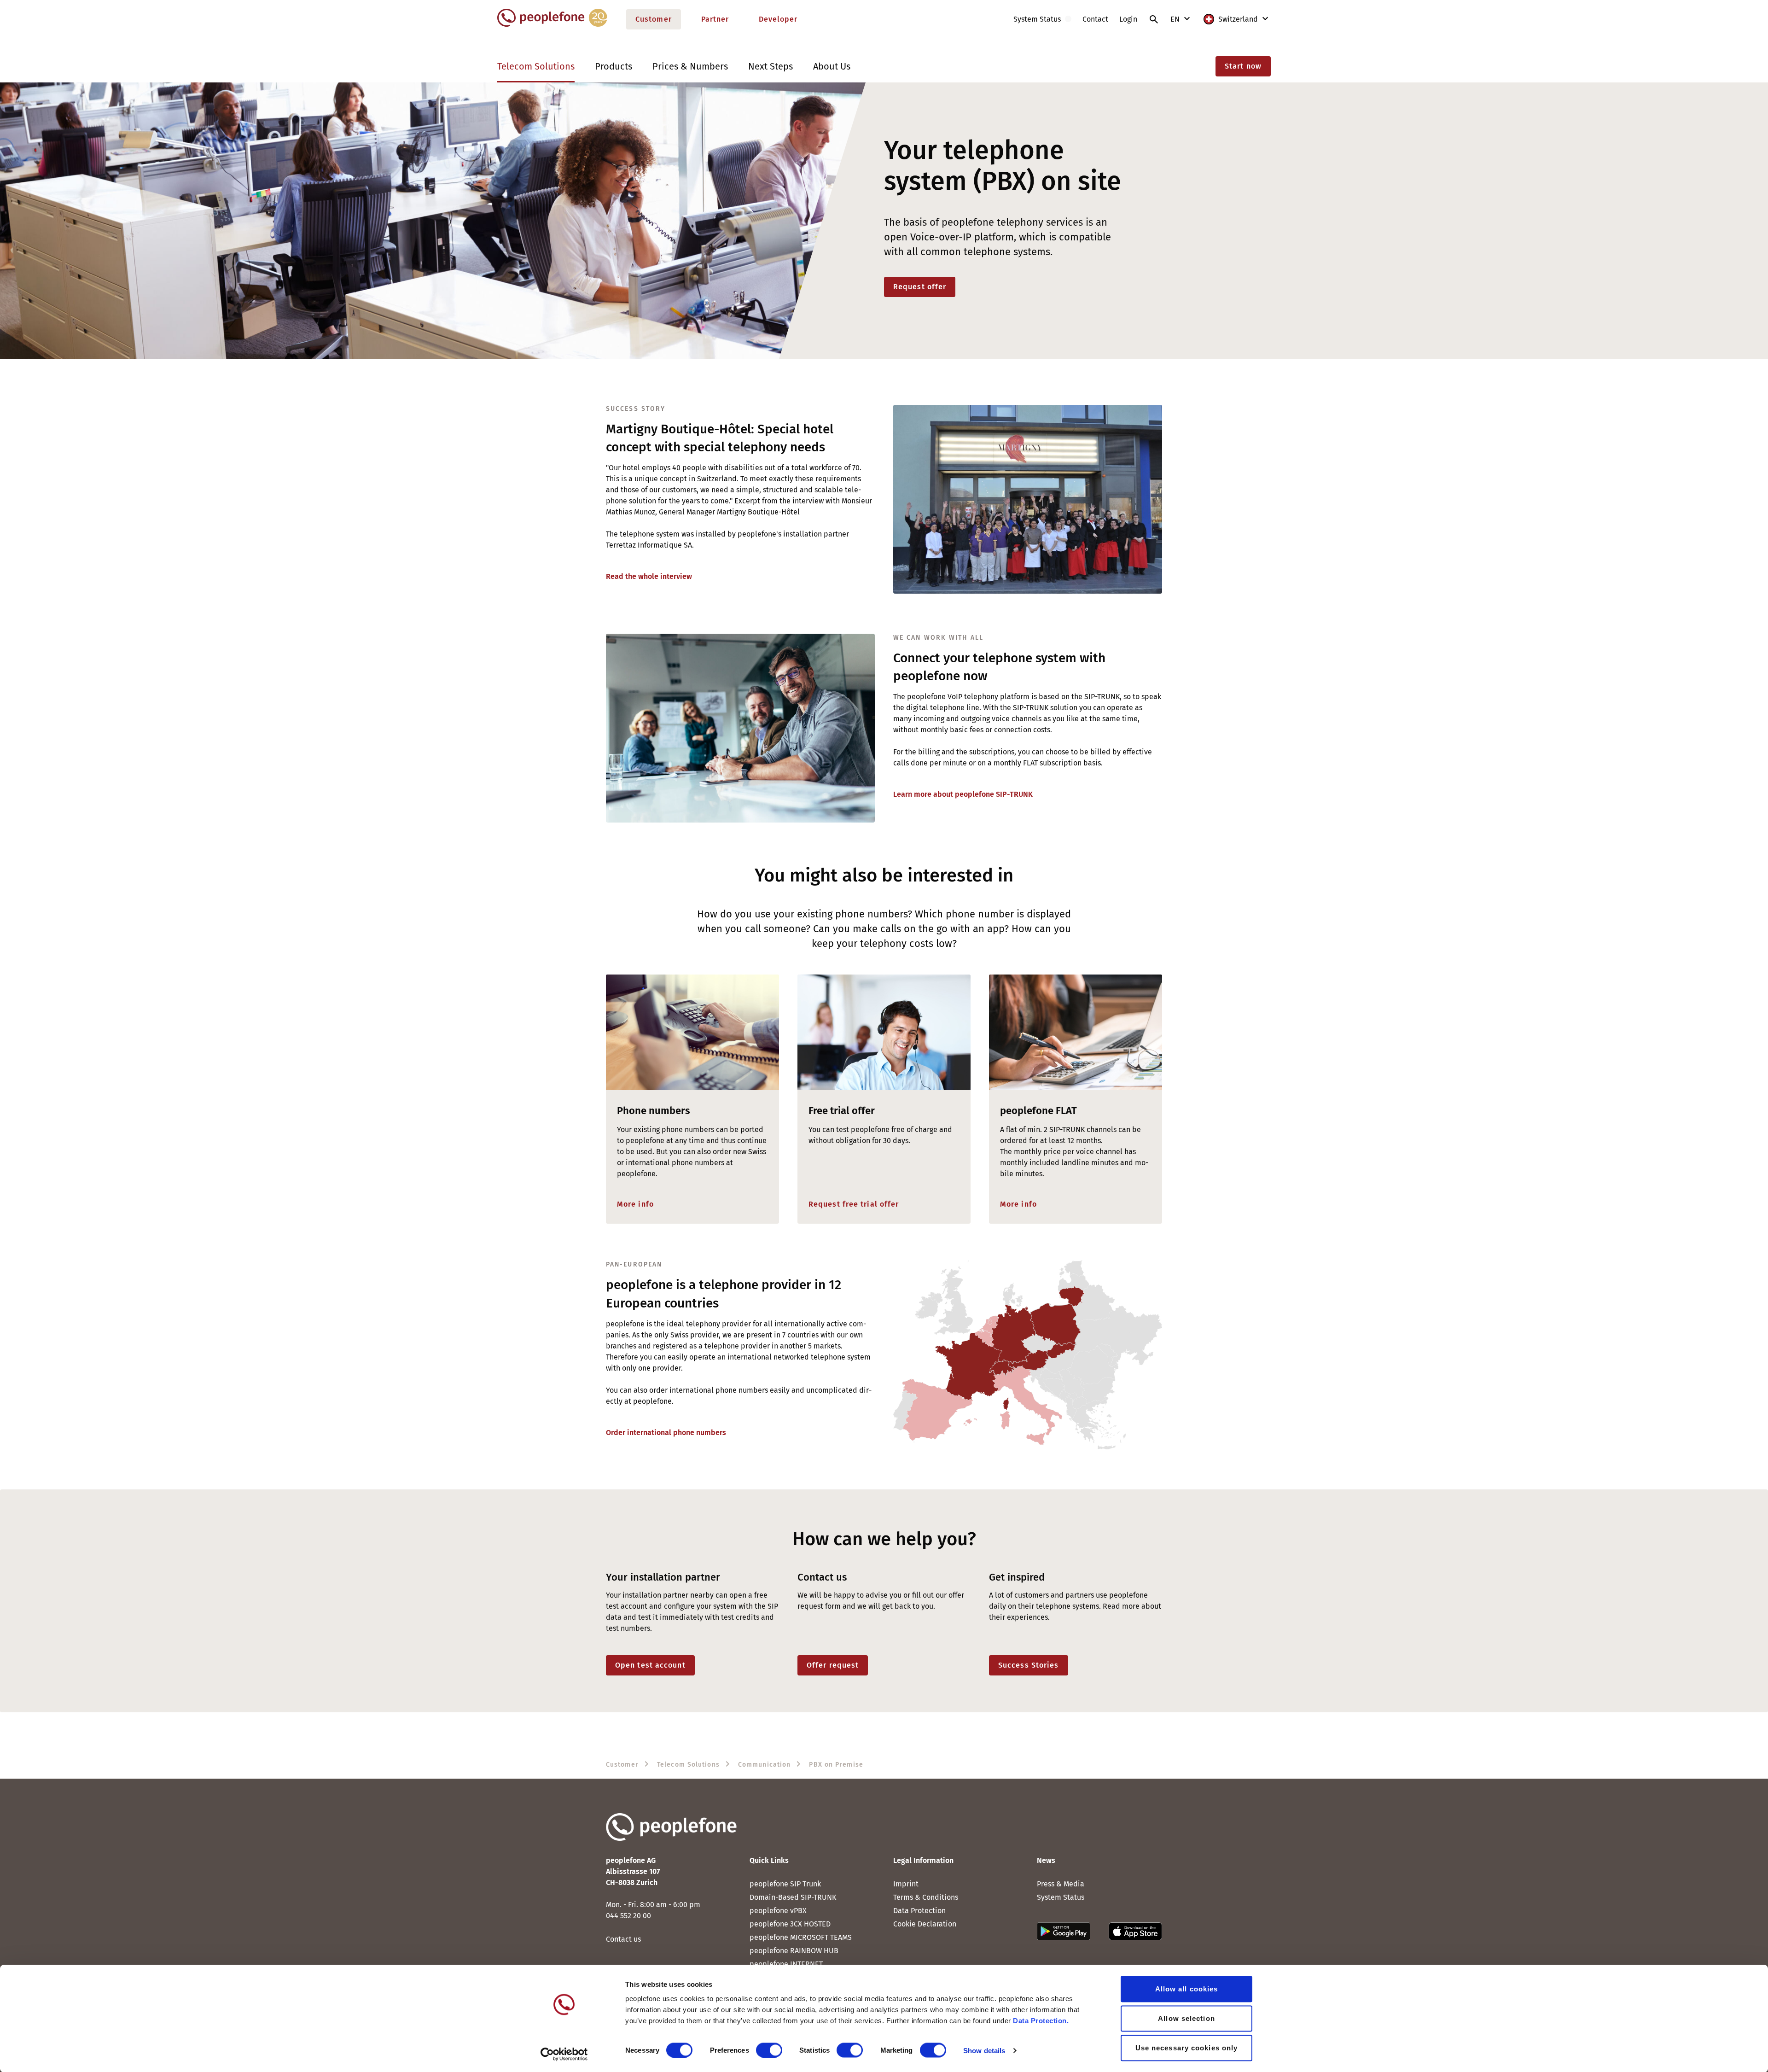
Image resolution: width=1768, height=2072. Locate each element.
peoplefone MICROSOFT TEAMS (801, 1937)
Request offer (920, 287)
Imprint (906, 1884)
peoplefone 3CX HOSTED (790, 1924)
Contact (1095, 19)
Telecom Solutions (536, 66)
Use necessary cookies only (1187, 2048)
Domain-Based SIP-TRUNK (793, 1897)
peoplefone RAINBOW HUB (794, 1951)
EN (1176, 19)
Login (1128, 19)
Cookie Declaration (925, 1924)
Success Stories (1029, 1665)
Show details (984, 2050)
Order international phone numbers (666, 1433)
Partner (715, 19)
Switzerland (1238, 19)
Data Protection (919, 1911)
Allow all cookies (1187, 1989)
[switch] (769, 2050)
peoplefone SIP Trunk (785, 1884)
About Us (832, 66)
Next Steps (771, 66)
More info (635, 1204)
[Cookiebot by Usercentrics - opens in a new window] (564, 2054)
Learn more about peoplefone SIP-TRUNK (963, 794)
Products (614, 66)
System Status (1061, 1897)
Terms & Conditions (926, 1897)
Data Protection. (1041, 2021)
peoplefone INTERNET (786, 1964)
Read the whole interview (649, 576)
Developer (778, 19)
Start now (1243, 66)
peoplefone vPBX (778, 1911)
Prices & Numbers (690, 66)
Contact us (623, 1939)
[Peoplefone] (552, 25)
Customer (654, 19)
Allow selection (1186, 2018)
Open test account (650, 1665)
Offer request (833, 1665)
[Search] (1154, 19)
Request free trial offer (854, 1204)
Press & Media (1061, 1884)
